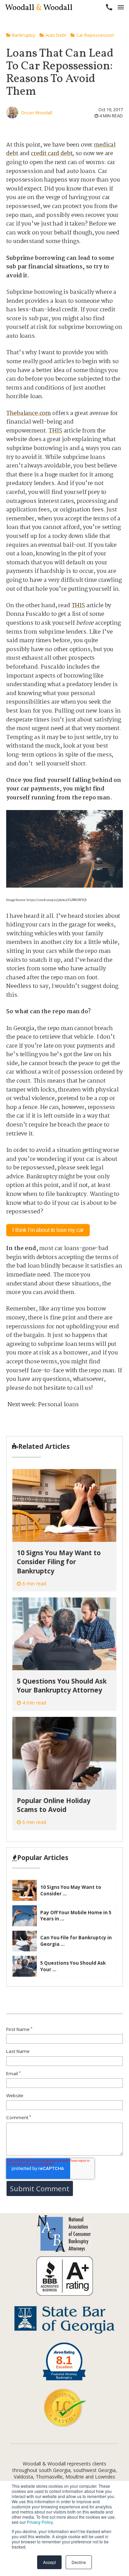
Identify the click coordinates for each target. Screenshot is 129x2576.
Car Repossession (95, 35)
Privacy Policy (40, 2522)
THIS (55, 431)
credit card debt (52, 154)
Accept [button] (49, 2562)
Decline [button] (79, 2562)
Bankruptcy (23, 35)
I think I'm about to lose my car (48, 1230)
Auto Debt (55, 35)
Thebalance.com (29, 413)
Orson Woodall (37, 113)
